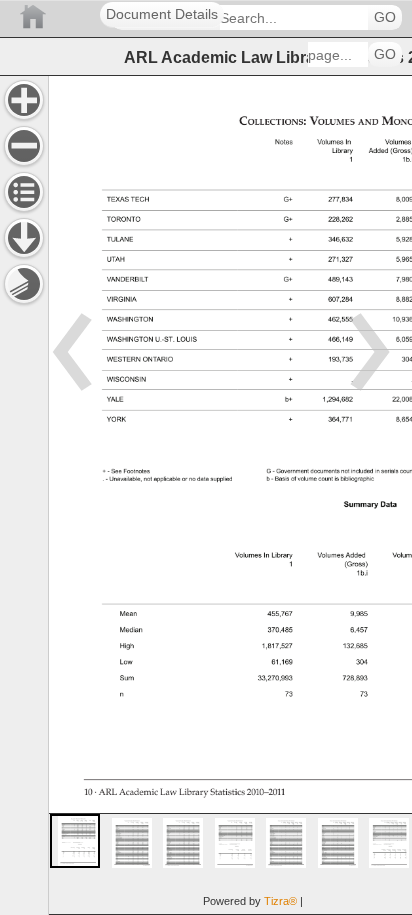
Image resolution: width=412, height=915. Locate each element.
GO (385, 17)
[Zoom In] (24, 100)
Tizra (280, 901)
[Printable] (24, 284)
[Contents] (24, 192)
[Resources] (24, 238)
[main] (230, 495)
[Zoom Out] (24, 146)
